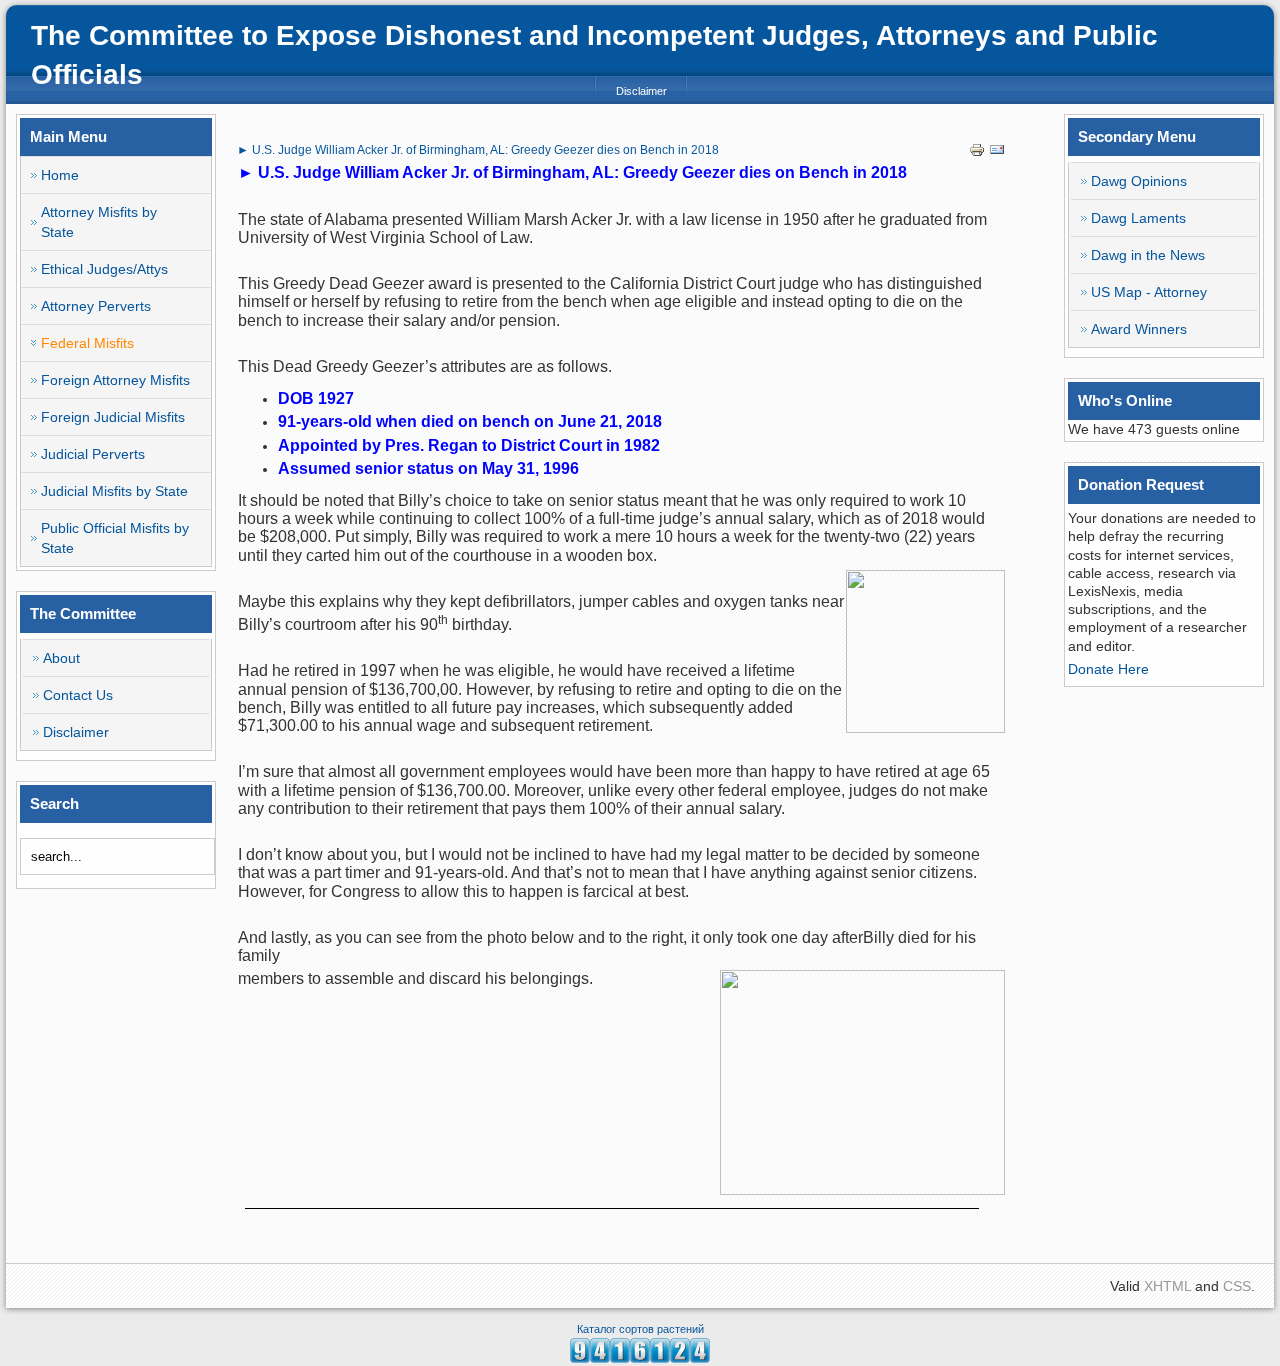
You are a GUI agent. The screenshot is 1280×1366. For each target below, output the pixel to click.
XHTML (1167, 1286)
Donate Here (1108, 669)
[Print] (977, 153)
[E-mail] (997, 153)
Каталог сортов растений (640, 1329)
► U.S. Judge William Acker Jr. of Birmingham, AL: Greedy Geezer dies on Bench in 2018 (478, 150)
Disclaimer (641, 91)
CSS (1237, 1286)
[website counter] (640, 1358)
